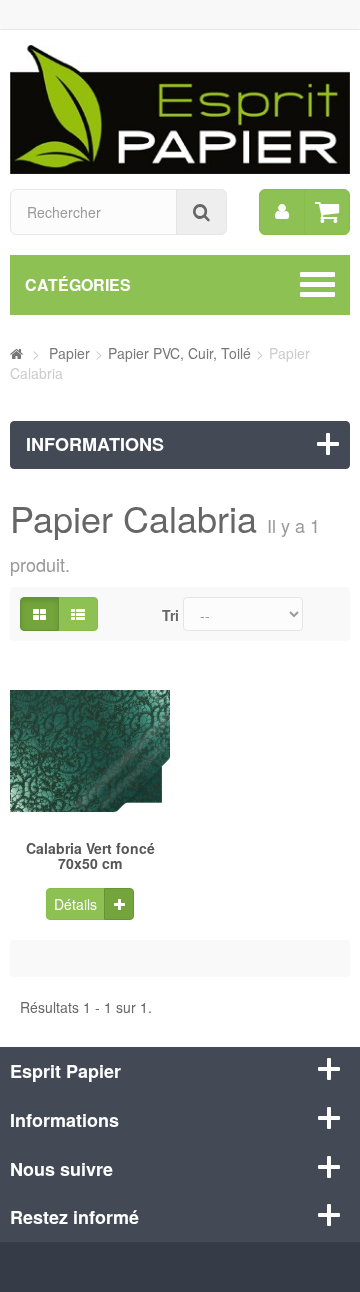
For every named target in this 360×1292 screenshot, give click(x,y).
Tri (170, 615)
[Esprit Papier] (180, 107)
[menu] (282, 212)
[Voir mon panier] (327, 212)
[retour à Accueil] (16, 353)
